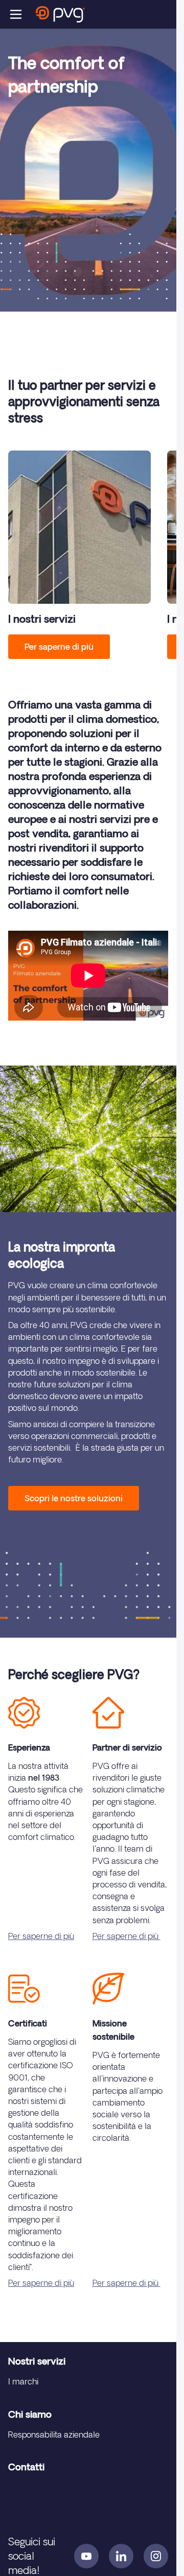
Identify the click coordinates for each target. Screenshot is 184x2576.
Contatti (26, 2467)
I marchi (23, 2381)
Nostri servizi (37, 2361)
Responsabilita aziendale (54, 2435)
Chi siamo (30, 2414)
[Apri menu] (16, 14)
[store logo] (60, 14)
